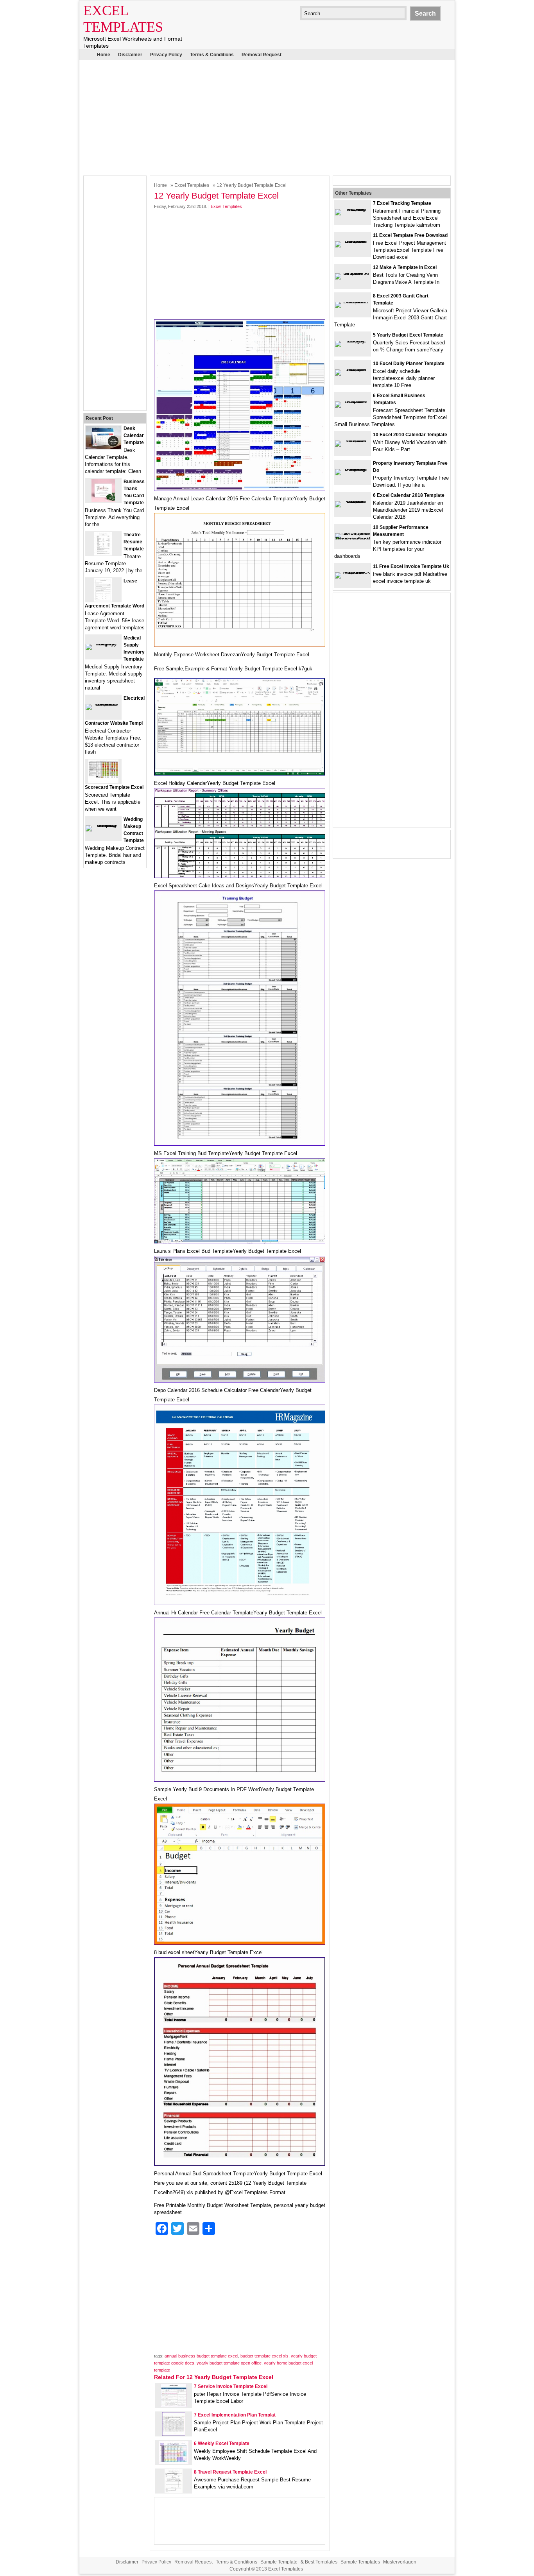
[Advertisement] (267, 117)
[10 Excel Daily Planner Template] (353, 369)
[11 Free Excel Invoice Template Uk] (353, 572)
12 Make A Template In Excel (405, 267)
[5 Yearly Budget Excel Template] (353, 341)
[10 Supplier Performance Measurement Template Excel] (353, 539)
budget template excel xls (264, 2356)
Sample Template (279, 2562)
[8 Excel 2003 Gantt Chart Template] (353, 302)
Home (104, 55)
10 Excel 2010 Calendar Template (410, 435)
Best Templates (321, 2562)
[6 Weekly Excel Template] (174, 2462)
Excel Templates (192, 185)
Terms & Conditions (212, 55)
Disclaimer (130, 55)
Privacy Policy (166, 55)
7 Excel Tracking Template (402, 203)
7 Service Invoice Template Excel (231, 2386)
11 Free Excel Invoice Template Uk (411, 566)
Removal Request (262, 55)
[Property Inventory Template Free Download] (353, 469)
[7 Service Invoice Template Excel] (174, 2405)
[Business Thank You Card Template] (103, 501)
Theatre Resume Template (134, 542)
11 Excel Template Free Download (410, 235)
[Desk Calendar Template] (103, 447)
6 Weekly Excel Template (222, 2443)
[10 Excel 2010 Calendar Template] (353, 440)
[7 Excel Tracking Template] (353, 209)
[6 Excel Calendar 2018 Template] (353, 501)
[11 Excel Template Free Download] (353, 241)
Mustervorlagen (400, 2562)
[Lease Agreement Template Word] (103, 600)
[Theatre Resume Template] (103, 554)
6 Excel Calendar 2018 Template (409, 495)
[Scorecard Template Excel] (103, 781)
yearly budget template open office (229, 2363)
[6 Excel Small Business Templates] (353, 401)
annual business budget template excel (201, 2356)
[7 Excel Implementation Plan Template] (174, 2434)
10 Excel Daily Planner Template (409, 364)
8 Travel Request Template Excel (230, 2472)
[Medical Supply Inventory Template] (103, 644)
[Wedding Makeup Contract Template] (103, 825)
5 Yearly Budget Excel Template (408, 335)
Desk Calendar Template (134, 435)
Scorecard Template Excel (114, 787)
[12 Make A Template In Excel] (353, 273)
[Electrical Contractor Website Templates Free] (103, 704)
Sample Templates (360, 2562)
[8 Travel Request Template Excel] (174, 2491)
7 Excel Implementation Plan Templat (235, 2415)
